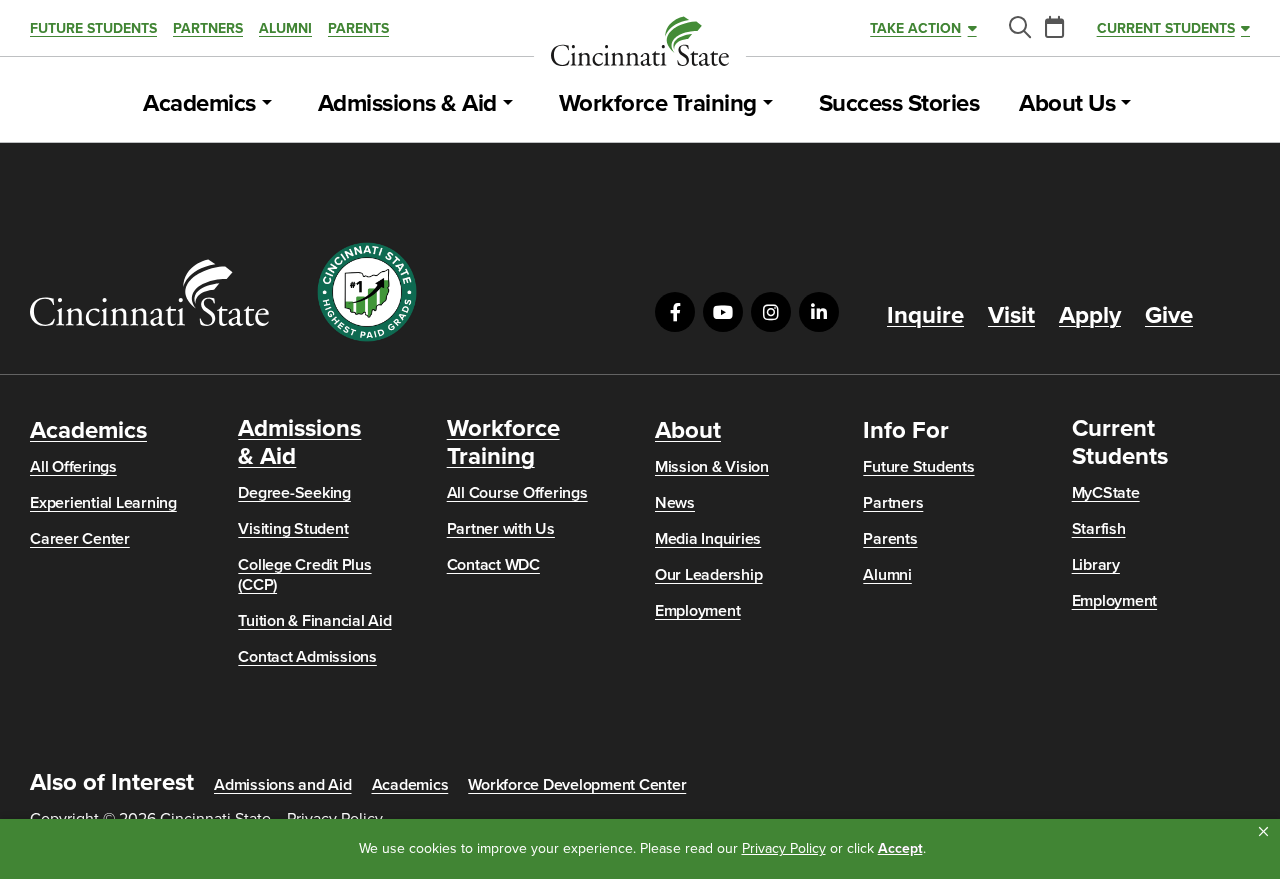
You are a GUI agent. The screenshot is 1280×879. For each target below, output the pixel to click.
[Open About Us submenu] (1126, 104)
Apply (1090, 316)
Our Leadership (709, 575)
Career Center (80, 539)
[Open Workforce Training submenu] (768, 104)
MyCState (1106, 493)
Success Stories (899, 104)
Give (1169, 316)
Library (1096, 565)
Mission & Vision (712, 467)
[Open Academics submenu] (267, 104)
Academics (199, 104)
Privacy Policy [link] (784, 848)
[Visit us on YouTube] (723, 312)
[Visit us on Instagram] (771, 312)
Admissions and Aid (283, 785)
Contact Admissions (307, 657)
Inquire (925, 316)
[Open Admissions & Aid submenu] (508, 104)
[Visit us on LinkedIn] (819, 312)
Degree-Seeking (294, 493)
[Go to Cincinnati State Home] (149, 292)
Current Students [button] (1166, 28)
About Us (1067, 104)
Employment (698, 611)
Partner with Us (501, 529)
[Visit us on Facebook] (675, 312)
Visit (1011, 316)
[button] (1263, 832)
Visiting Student (293, 529)
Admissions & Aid (407, 104)
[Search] (1019, 28)
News (675, 503)
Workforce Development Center (577, 785)
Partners (208, 28)
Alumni (285, 28)
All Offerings (73, 467)
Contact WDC (493, 565)
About (688, 431)
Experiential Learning (103, 503)
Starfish (1099, 529)
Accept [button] (900, 848)
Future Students (93, 28)
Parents (358, 28)
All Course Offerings (517, 493)
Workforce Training (658, 104)
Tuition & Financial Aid (314, 621)
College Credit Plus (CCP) (304, 575)
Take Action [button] (915, 28)
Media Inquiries (708, 539)
